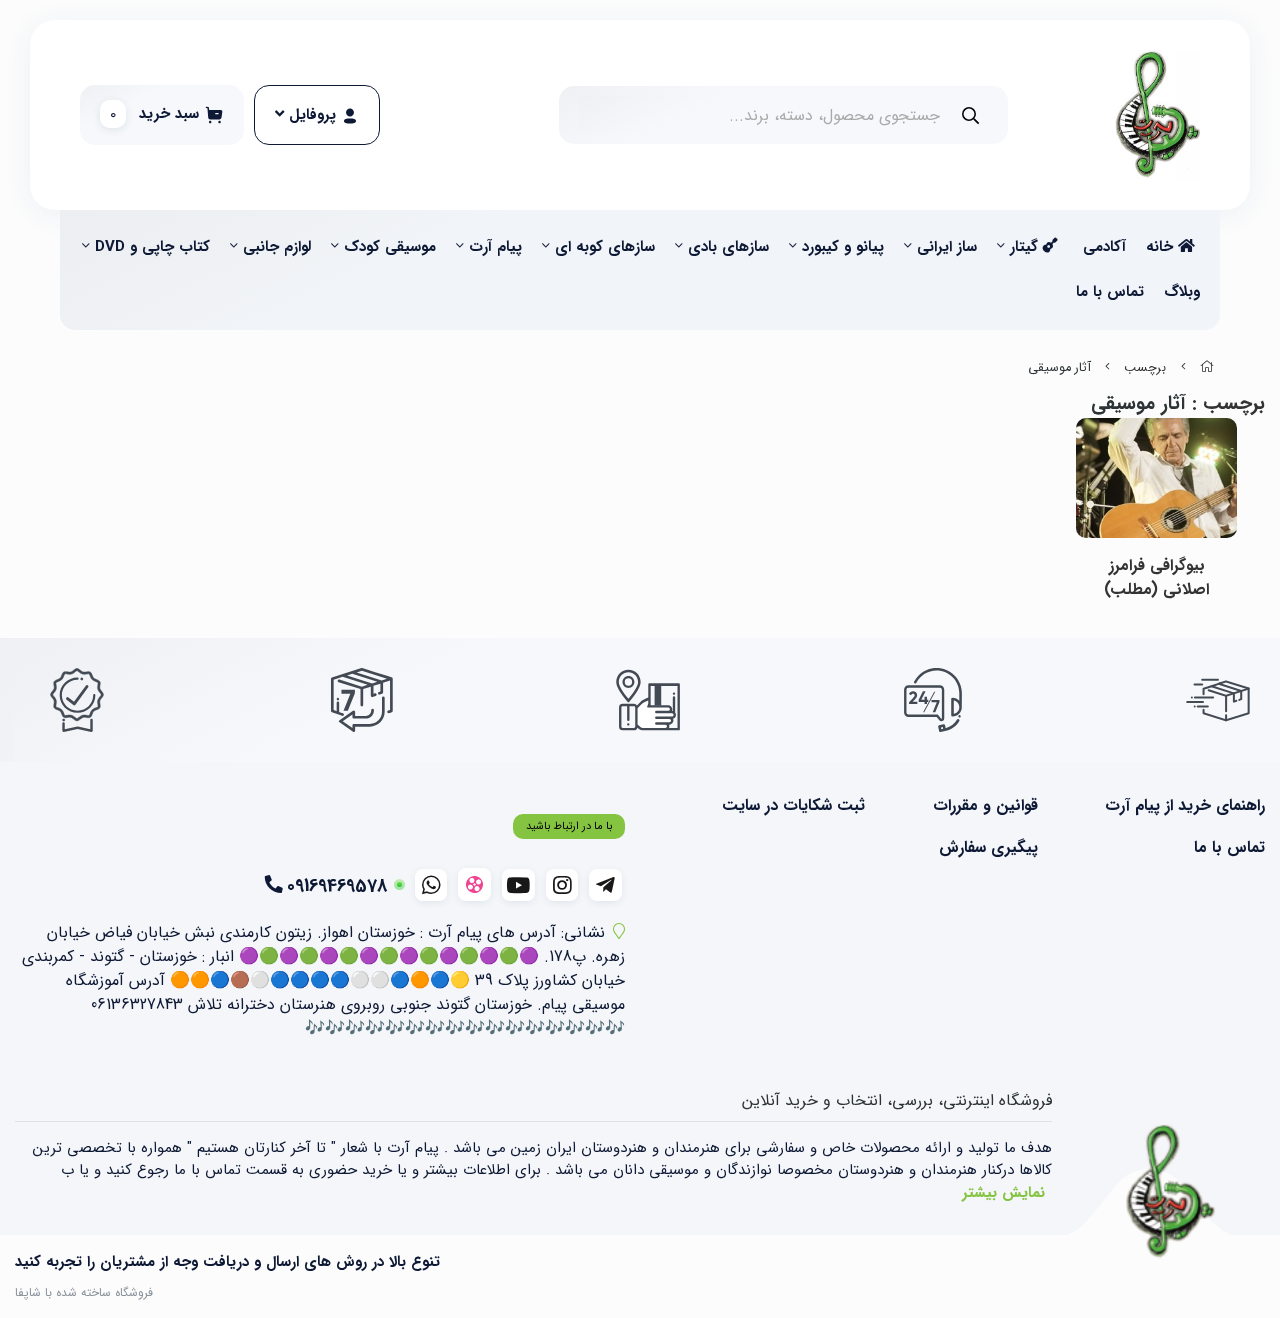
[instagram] (562, 885)
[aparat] (474, 884)
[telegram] (605, 885)
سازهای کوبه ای (605, 247)
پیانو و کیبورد (843, 247)
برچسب (1145, 368)
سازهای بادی (728, 247)
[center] (970, 115)
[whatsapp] (431, 885)
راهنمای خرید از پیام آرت (1185, 806)
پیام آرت (495, 247)
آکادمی (1104, 247)
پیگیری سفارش (988, 848)
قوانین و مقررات (985, 806)
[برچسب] (1171, 1192)
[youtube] (518, 885)
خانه (1162, 247)
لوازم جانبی (277, 247)
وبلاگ (1182, 292)
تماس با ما (1110, 292)
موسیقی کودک (390, 247)
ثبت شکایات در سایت (793, 806)
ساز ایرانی (947, 247)
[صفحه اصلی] (1207, 368)
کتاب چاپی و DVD (152, 247)
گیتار (1026, 247)
